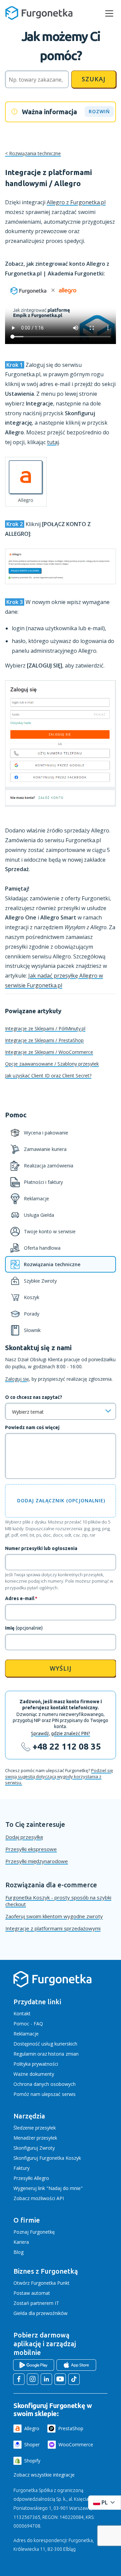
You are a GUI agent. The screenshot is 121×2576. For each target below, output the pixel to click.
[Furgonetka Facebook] (19, 2379)
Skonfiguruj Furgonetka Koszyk (47, 2158)
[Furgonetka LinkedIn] (46, 2379)
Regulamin (25, 2054)
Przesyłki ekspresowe (31, 1849)
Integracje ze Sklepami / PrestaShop (44, 1040)
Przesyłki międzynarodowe (37, 1861)
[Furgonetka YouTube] (60, 2379)
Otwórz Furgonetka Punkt (42, 2283)
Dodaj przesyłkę (24, 1837)
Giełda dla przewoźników (41, 2313)
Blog (18, 2252)
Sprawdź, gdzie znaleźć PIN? (61, 1733)
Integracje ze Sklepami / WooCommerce (49, 1052)
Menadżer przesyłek (35, 2138)
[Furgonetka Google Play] (34, 2365)
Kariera (21, 2242)
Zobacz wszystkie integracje (44, 2475)
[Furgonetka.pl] (39, 13)
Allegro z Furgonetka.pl (76, 202)
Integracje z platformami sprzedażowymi (53, 1928)
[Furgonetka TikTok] (74, 2379)
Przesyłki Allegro (31, 2178)
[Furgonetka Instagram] (33, 2379)
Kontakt (22, 2013)
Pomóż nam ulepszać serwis (45, 2094)
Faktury (22, 2168)
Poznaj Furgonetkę (34, 2232)
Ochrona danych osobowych (45, 2084)
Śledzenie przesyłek (35, 2128)
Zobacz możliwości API (39, 2198)
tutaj (53, 442)
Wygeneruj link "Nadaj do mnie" (48, 2188)
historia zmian (63, 2054)
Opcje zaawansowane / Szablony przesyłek (52, 1064)
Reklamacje (26, 2034)
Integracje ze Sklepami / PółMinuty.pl (45, 1028)
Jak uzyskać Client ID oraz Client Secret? (48, 1076)
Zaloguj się (17, 1379)
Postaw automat (32, 2293)
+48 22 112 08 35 (67, 1746)
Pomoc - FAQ (28, 2024)
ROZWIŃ (99, 111)
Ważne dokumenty (34, 2074)
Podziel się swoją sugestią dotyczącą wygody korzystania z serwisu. (59, 1776)
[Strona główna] (52, 1986)
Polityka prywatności (36, 2064)
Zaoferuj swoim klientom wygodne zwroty (54, 1916)
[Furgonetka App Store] (76, 2365)
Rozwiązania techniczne (35, 153)
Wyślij (61, 1668)
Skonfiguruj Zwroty (34, 2148)
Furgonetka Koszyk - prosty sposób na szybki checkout (58, 1901)
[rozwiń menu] (109, 13)
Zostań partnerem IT (36, 2303)
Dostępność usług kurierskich (45, 2044)
